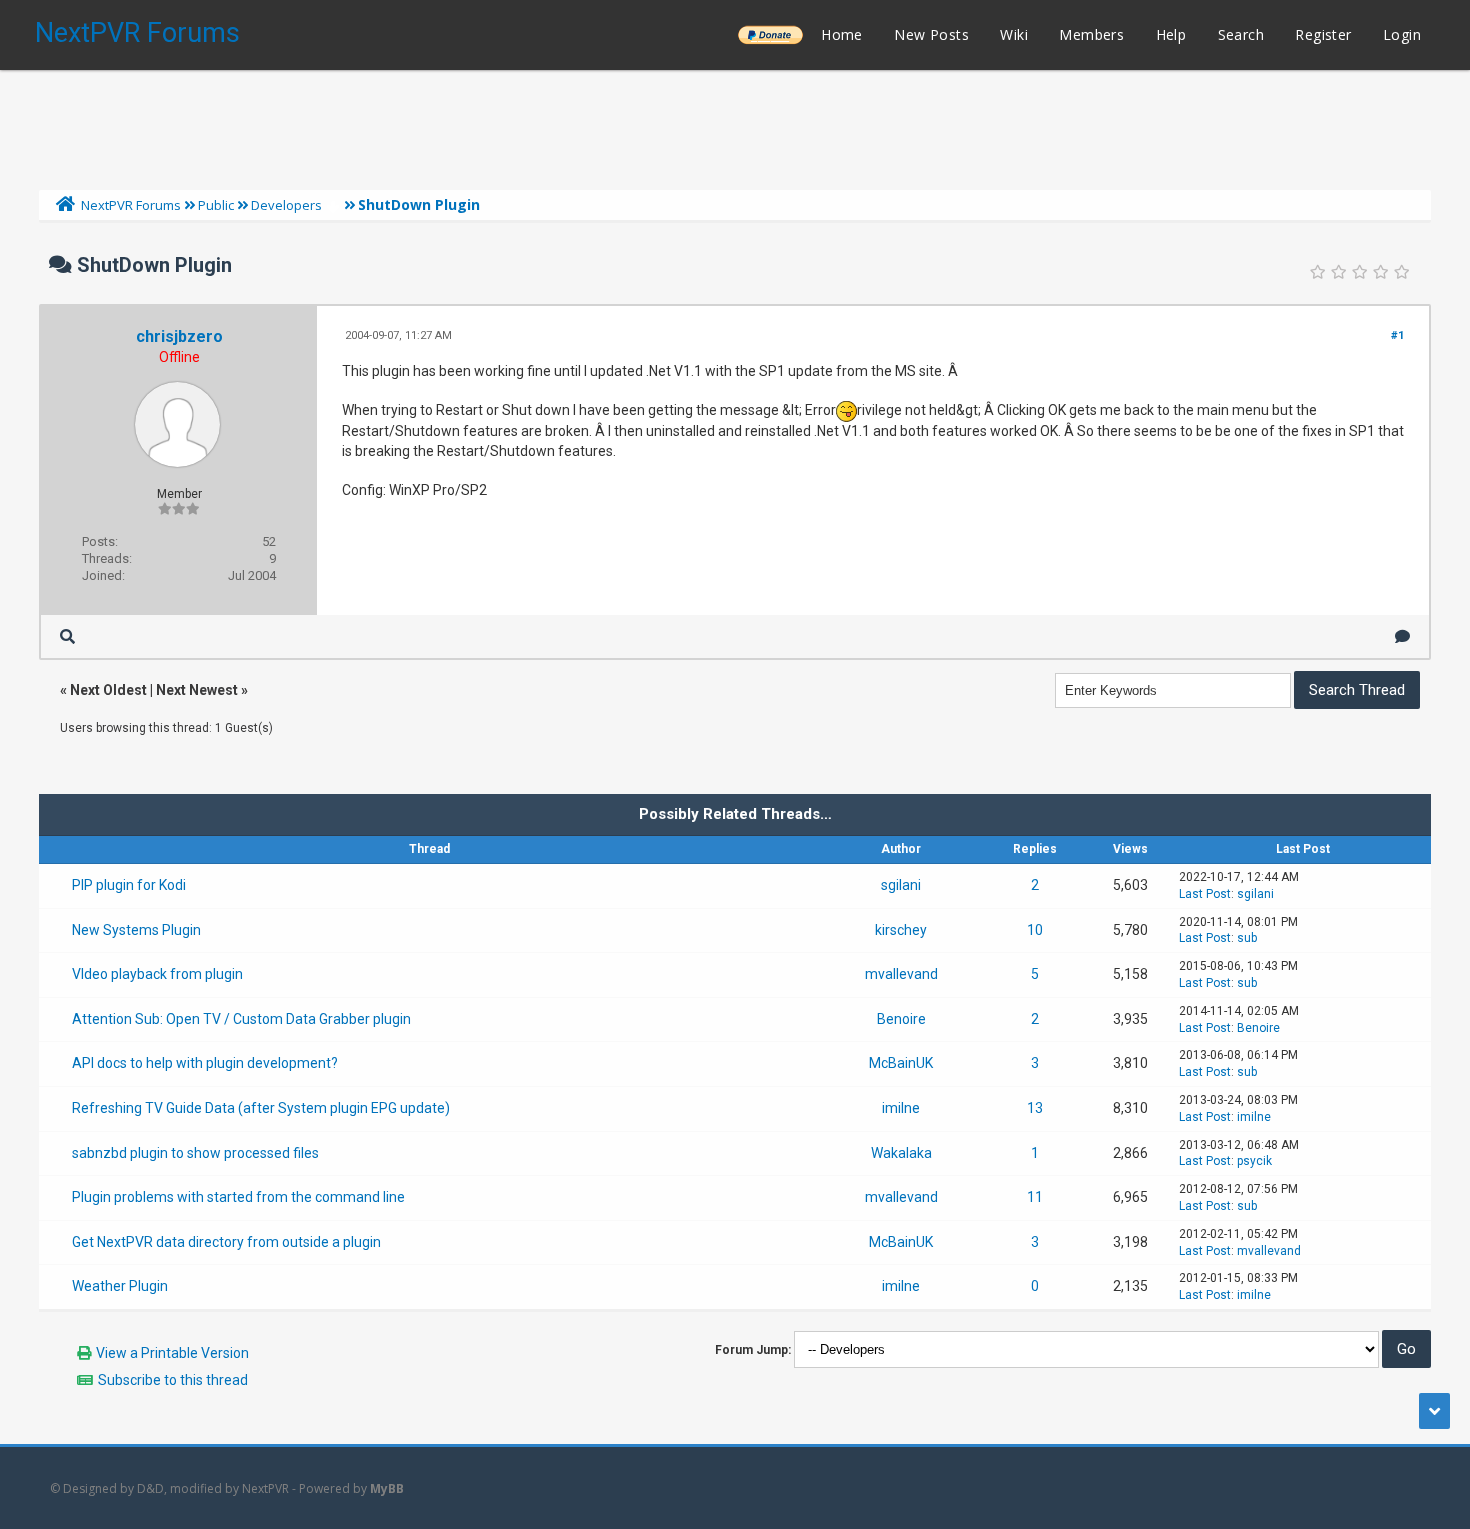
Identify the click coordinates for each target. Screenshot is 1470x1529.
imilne (901, 1108)
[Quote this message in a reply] (1402, 636)
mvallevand (901, 974)
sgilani (901, 885)
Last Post (1205, 894)
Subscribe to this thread (173, 1380)
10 (1035, 930)
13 (1035, 1108)
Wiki (1014, 34)
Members (1091, 34)
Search (1241, 34)
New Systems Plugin (136, 930)
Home (842, 34)
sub (1247, 938)
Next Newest (197, 690)
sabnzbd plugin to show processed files (195, 1153)
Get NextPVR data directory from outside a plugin (226, 1242)
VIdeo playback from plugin (157, 974)
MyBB (387, 1488)
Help (1171, 34)
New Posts (931, 34)
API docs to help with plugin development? (205, 1063)
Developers (286, 205)
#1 (1397, 335)
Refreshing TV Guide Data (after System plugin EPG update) (261, 1108)
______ (770, 34)
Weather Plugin (120, 1286)
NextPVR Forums (137, 33)
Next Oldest (108, 690)
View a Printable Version (172, 1353)
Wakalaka (901, 1153)
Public (216, 205)
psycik (1254, 1161)
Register (1323, 34)
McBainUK (901, 1063)
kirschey (901, 930)
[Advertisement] (735, 125)
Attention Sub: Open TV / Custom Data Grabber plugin (241, 1019)
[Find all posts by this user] (67, 636)
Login (1402, 34)
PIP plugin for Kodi (129, 885)
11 (1035, 1197)
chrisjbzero (179, 336)
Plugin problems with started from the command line (238, 1197)
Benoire (901, 1019)
